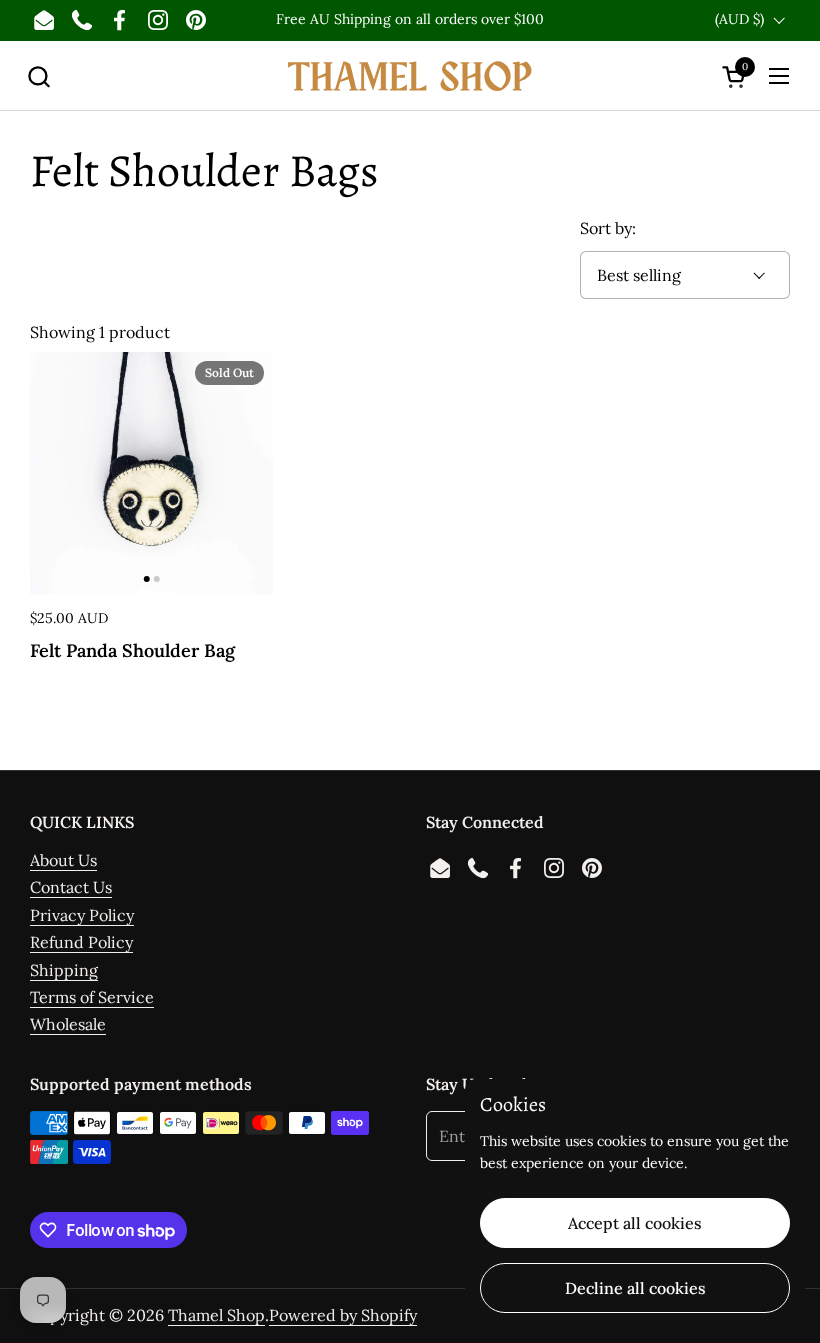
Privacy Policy (82, 915)
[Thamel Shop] (410, 76)
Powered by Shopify (343, 1315)
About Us (63, 860)
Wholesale (68, 1024)
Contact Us (71, 887)
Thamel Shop (216, 1315)
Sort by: (608, 228)
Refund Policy (81, 942)
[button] (38, 76)
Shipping (64, 970)
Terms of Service (92, 997)
